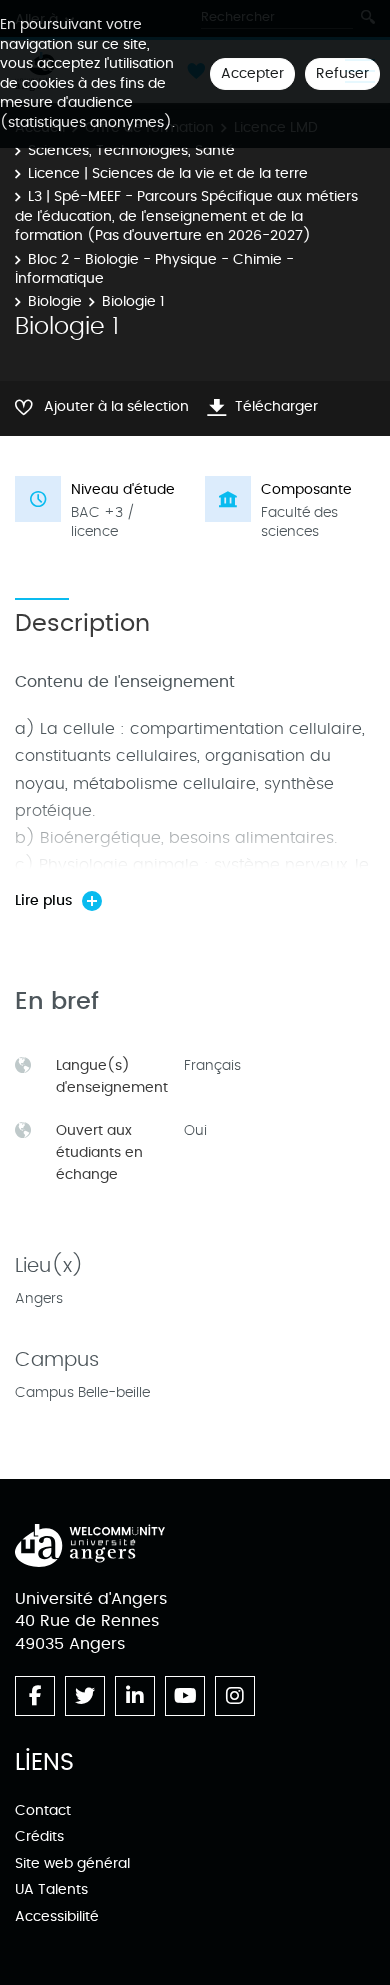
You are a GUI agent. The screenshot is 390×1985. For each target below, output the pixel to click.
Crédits (39, 1836)
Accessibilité (57, 1916)
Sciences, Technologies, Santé (131, 150)
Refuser (342, 73)
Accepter (252, 73)
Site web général (72, 1863)
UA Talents (51, 1889)
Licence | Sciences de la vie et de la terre (168, 173)
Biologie (55, 301)
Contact (43, 1810)
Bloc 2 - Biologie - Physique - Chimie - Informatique (154, 269)
